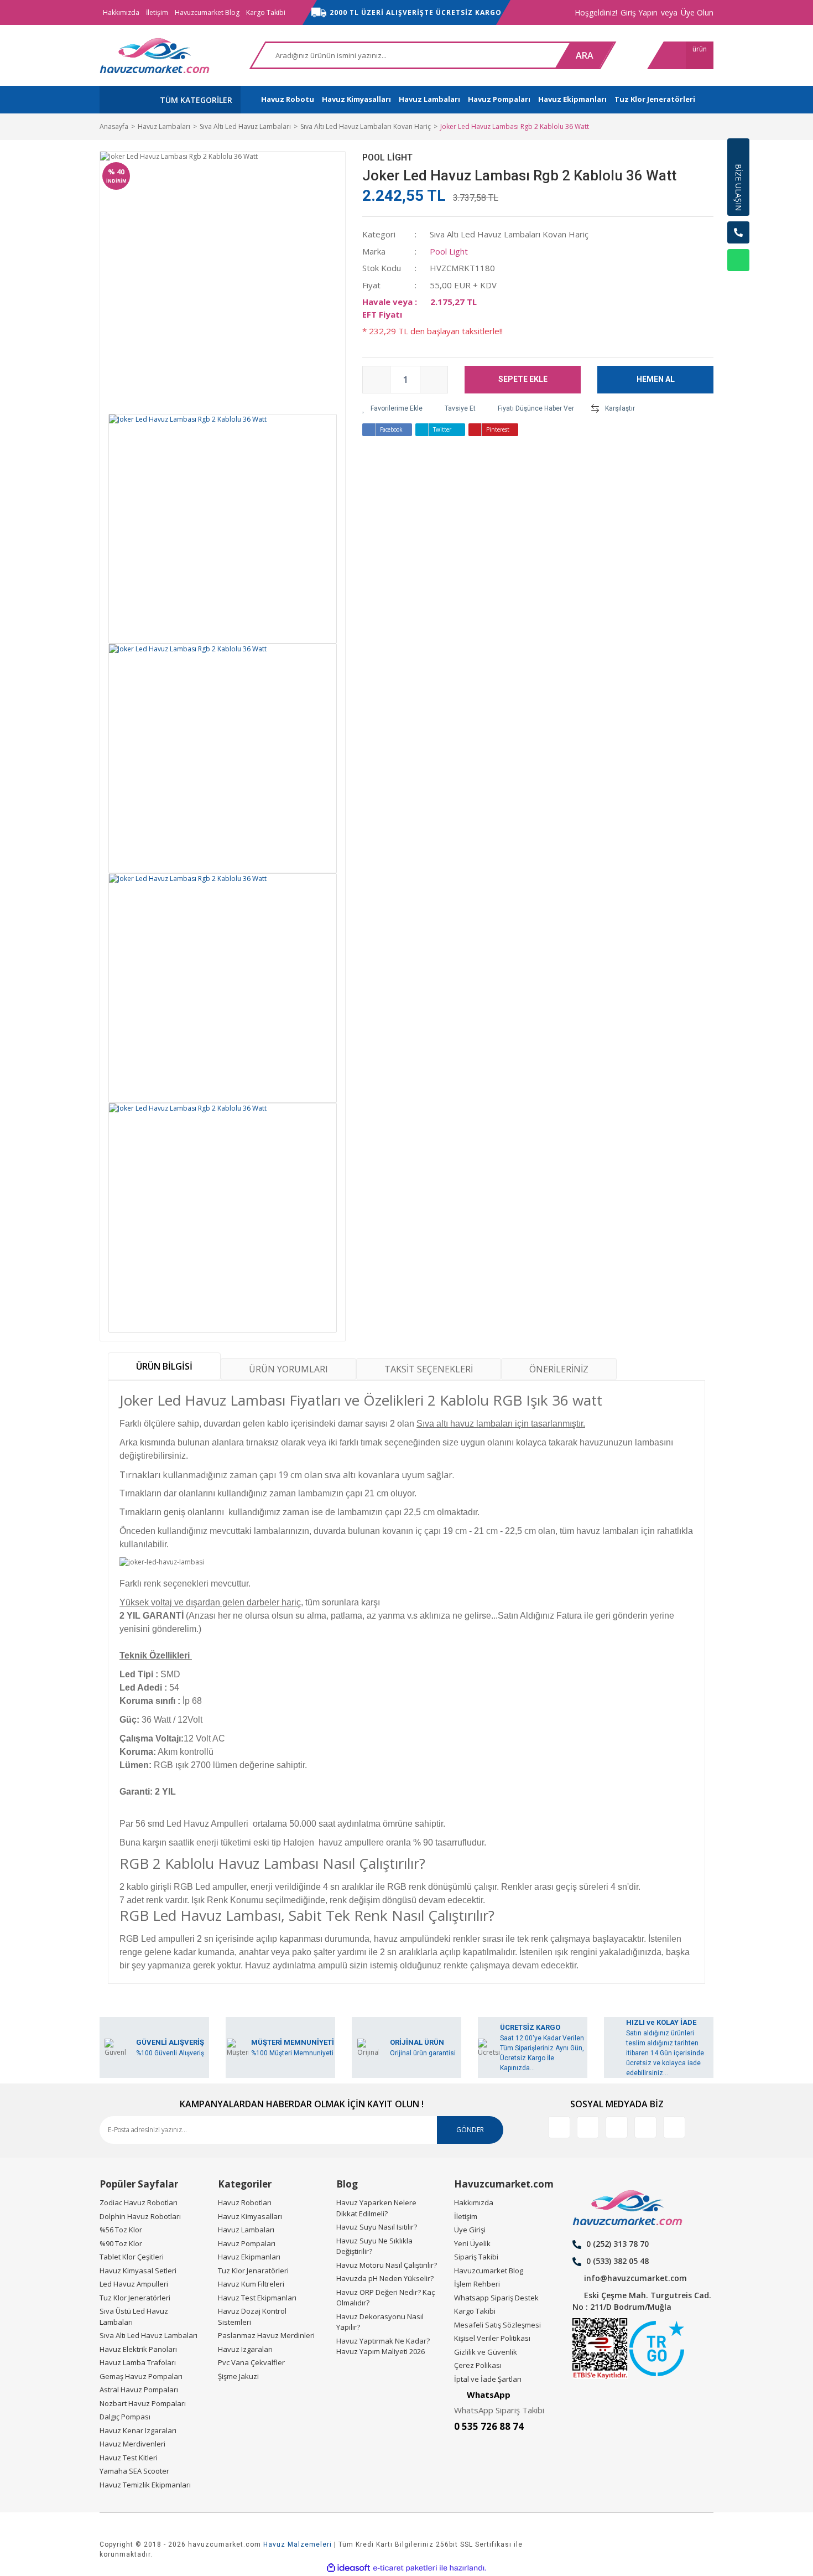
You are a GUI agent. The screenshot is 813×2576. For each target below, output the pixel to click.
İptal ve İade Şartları (488, 2379)
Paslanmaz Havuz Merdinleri (266, 2335)
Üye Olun (697, 12)
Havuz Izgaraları (245, 2349)
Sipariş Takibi (476, 2257)
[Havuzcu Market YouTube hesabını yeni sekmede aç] (674, 2127)
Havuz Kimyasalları (250, 2216)
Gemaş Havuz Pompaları (141, 2376)
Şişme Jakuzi (238, 2376)
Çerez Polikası (478, 2365)
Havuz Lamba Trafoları (138, 2362)
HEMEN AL (656, 379)
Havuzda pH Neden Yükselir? (385, 2278)
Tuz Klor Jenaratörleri (253, 2271)
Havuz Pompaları (247, 2243)
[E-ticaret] (405, 2568)
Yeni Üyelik (472, 2243)
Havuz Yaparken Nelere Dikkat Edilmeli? (376, 2208)
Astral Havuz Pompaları (139, 2390)
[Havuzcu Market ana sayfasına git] (155, 55)
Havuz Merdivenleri (132, 2444)
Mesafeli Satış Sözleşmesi (497, 2325)
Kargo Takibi (266, 12)
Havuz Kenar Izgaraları (138, 2430)
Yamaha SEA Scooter (134, 2471)
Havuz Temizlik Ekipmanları (145, 2485)
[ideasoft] (348, 2568)
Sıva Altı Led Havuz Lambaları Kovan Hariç (509, 234)
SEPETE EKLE (523, 379)
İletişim (157, 12)
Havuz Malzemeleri (298, 2544)
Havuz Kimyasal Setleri (138, 2271)
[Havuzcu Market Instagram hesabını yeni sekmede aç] (617, 2127)
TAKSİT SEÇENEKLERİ (429, 1369)
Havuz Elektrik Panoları (138, 2349)
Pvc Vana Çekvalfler (251, 2362)
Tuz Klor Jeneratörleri (135, 2298)
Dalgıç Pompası (125, 2417)
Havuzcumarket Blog (207, 12)
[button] (738, 288)
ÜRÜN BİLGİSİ (164, 1366)
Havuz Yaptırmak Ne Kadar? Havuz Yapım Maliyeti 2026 (383, 2346)
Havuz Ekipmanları (249, 2257)
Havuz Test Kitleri (129, 2458)
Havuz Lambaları (246, 2230)
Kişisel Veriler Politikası (492, 2338)
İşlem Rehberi (477, 2284)
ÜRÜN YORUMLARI (288, 1369)
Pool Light (387, 157)
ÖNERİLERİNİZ (559, 1369)
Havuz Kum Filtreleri (251, 2284)
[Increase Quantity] (434, 380)
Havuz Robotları (245, 2202)
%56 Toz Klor (121, 2230)
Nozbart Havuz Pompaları (143, 2403)
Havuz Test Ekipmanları (257, 2298)
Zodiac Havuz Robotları (139, 2202)
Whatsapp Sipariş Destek (496, 2298)
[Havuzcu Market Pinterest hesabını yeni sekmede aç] (645, 2127)
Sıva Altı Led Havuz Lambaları (148, 2335)
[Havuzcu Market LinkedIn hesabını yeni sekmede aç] (588, 2127)
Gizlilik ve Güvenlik (486, 2352)
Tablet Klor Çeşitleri (132, 2257)
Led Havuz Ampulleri (134, 2284)
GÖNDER (470, 2130)
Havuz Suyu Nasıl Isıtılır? (377, 2227)
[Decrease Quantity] (377, 380)
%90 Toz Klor (121, 2243)
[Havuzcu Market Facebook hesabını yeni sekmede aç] (559, 2127)
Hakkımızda (121, 12)
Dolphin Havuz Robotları (140, 2216)
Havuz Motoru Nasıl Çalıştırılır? (387, 2265)
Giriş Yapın (639, 12)
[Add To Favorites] (392, 408)
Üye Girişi (470, 2230)
